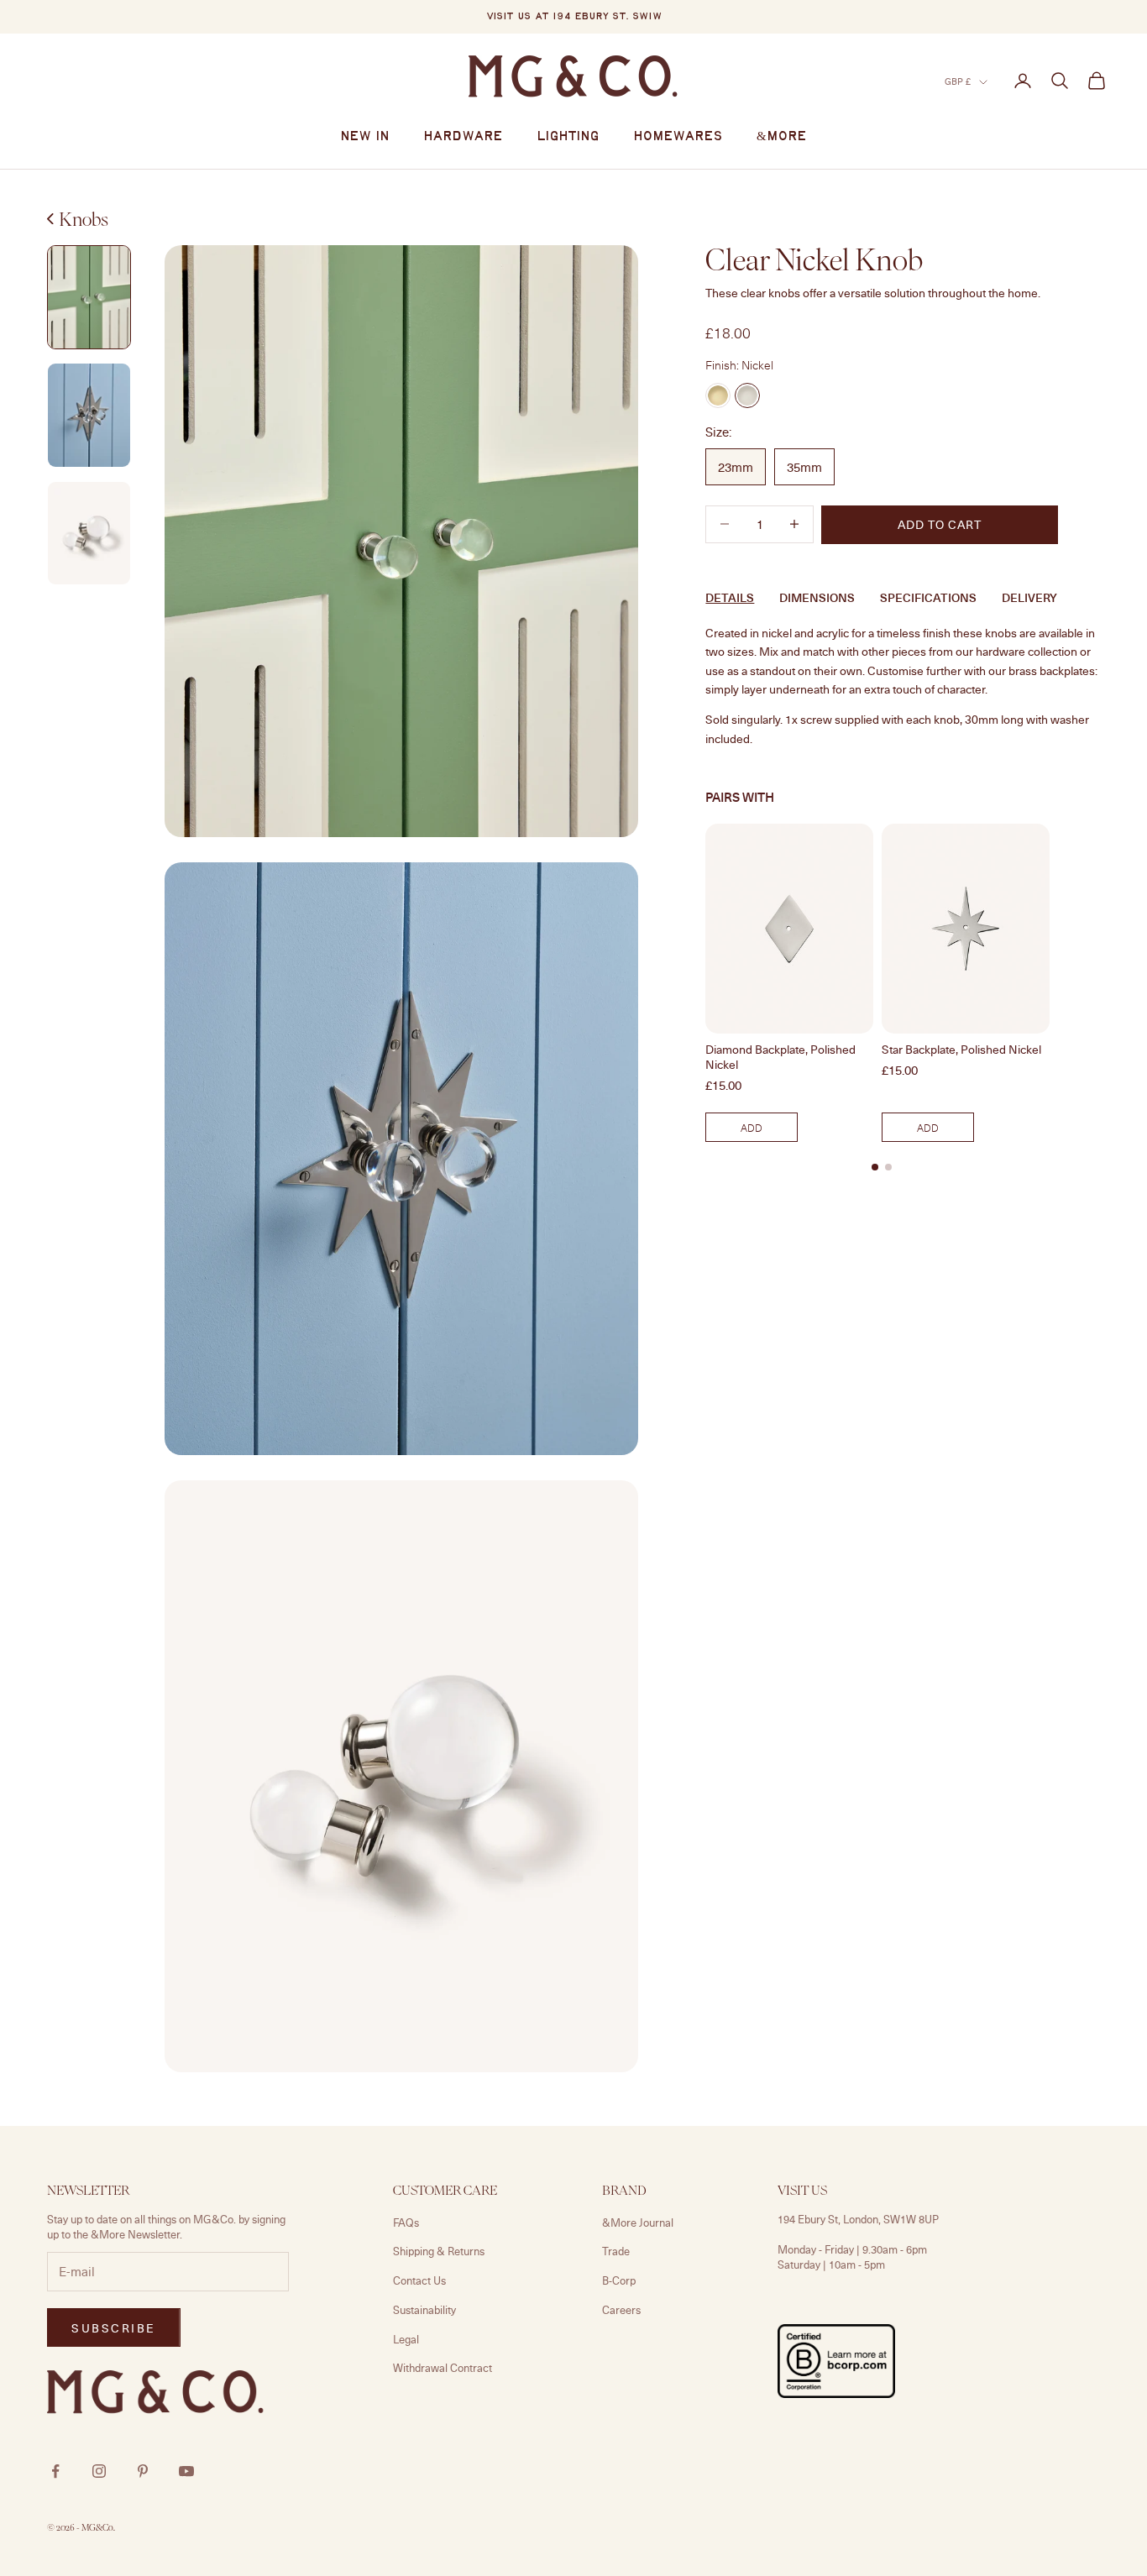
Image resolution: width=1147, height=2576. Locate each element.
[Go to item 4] (89, 534)
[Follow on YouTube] (186, 2471)
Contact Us (419, 2280)
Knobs (84, 219)
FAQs (406, 2223)
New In (365, 137)
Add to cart (940, 524)
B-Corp (619, 2280)
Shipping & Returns (439, 2251)
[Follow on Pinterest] (143, 2471)
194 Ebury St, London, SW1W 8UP (858, 2219)
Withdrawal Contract (443, 2368)
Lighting (568, 137)
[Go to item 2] (89, 298)
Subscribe (114, 2328)
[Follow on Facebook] (55, 2471)
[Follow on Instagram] (99, 2471)
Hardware (463, 137)
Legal (406, 2339)
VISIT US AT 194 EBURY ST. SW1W (574, 17)
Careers (621, 2310)
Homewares (678, 137)
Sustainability (424, 2310)
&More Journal (638, 2223)
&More (782, 137)
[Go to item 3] (89, 415)
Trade (616, 2251)
